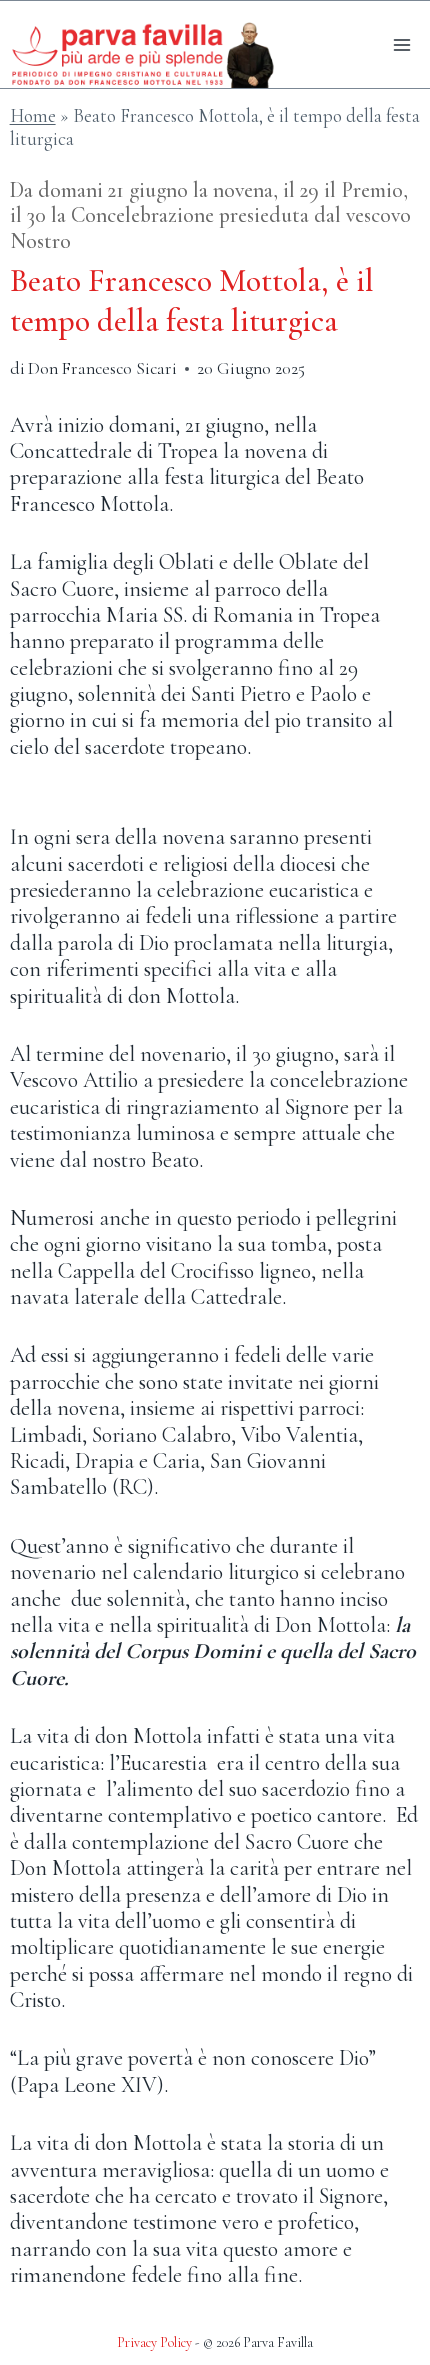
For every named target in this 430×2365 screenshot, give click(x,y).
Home (33, 116)
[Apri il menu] (402, 44)
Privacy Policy (154, 2342)
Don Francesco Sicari (102, 368)
